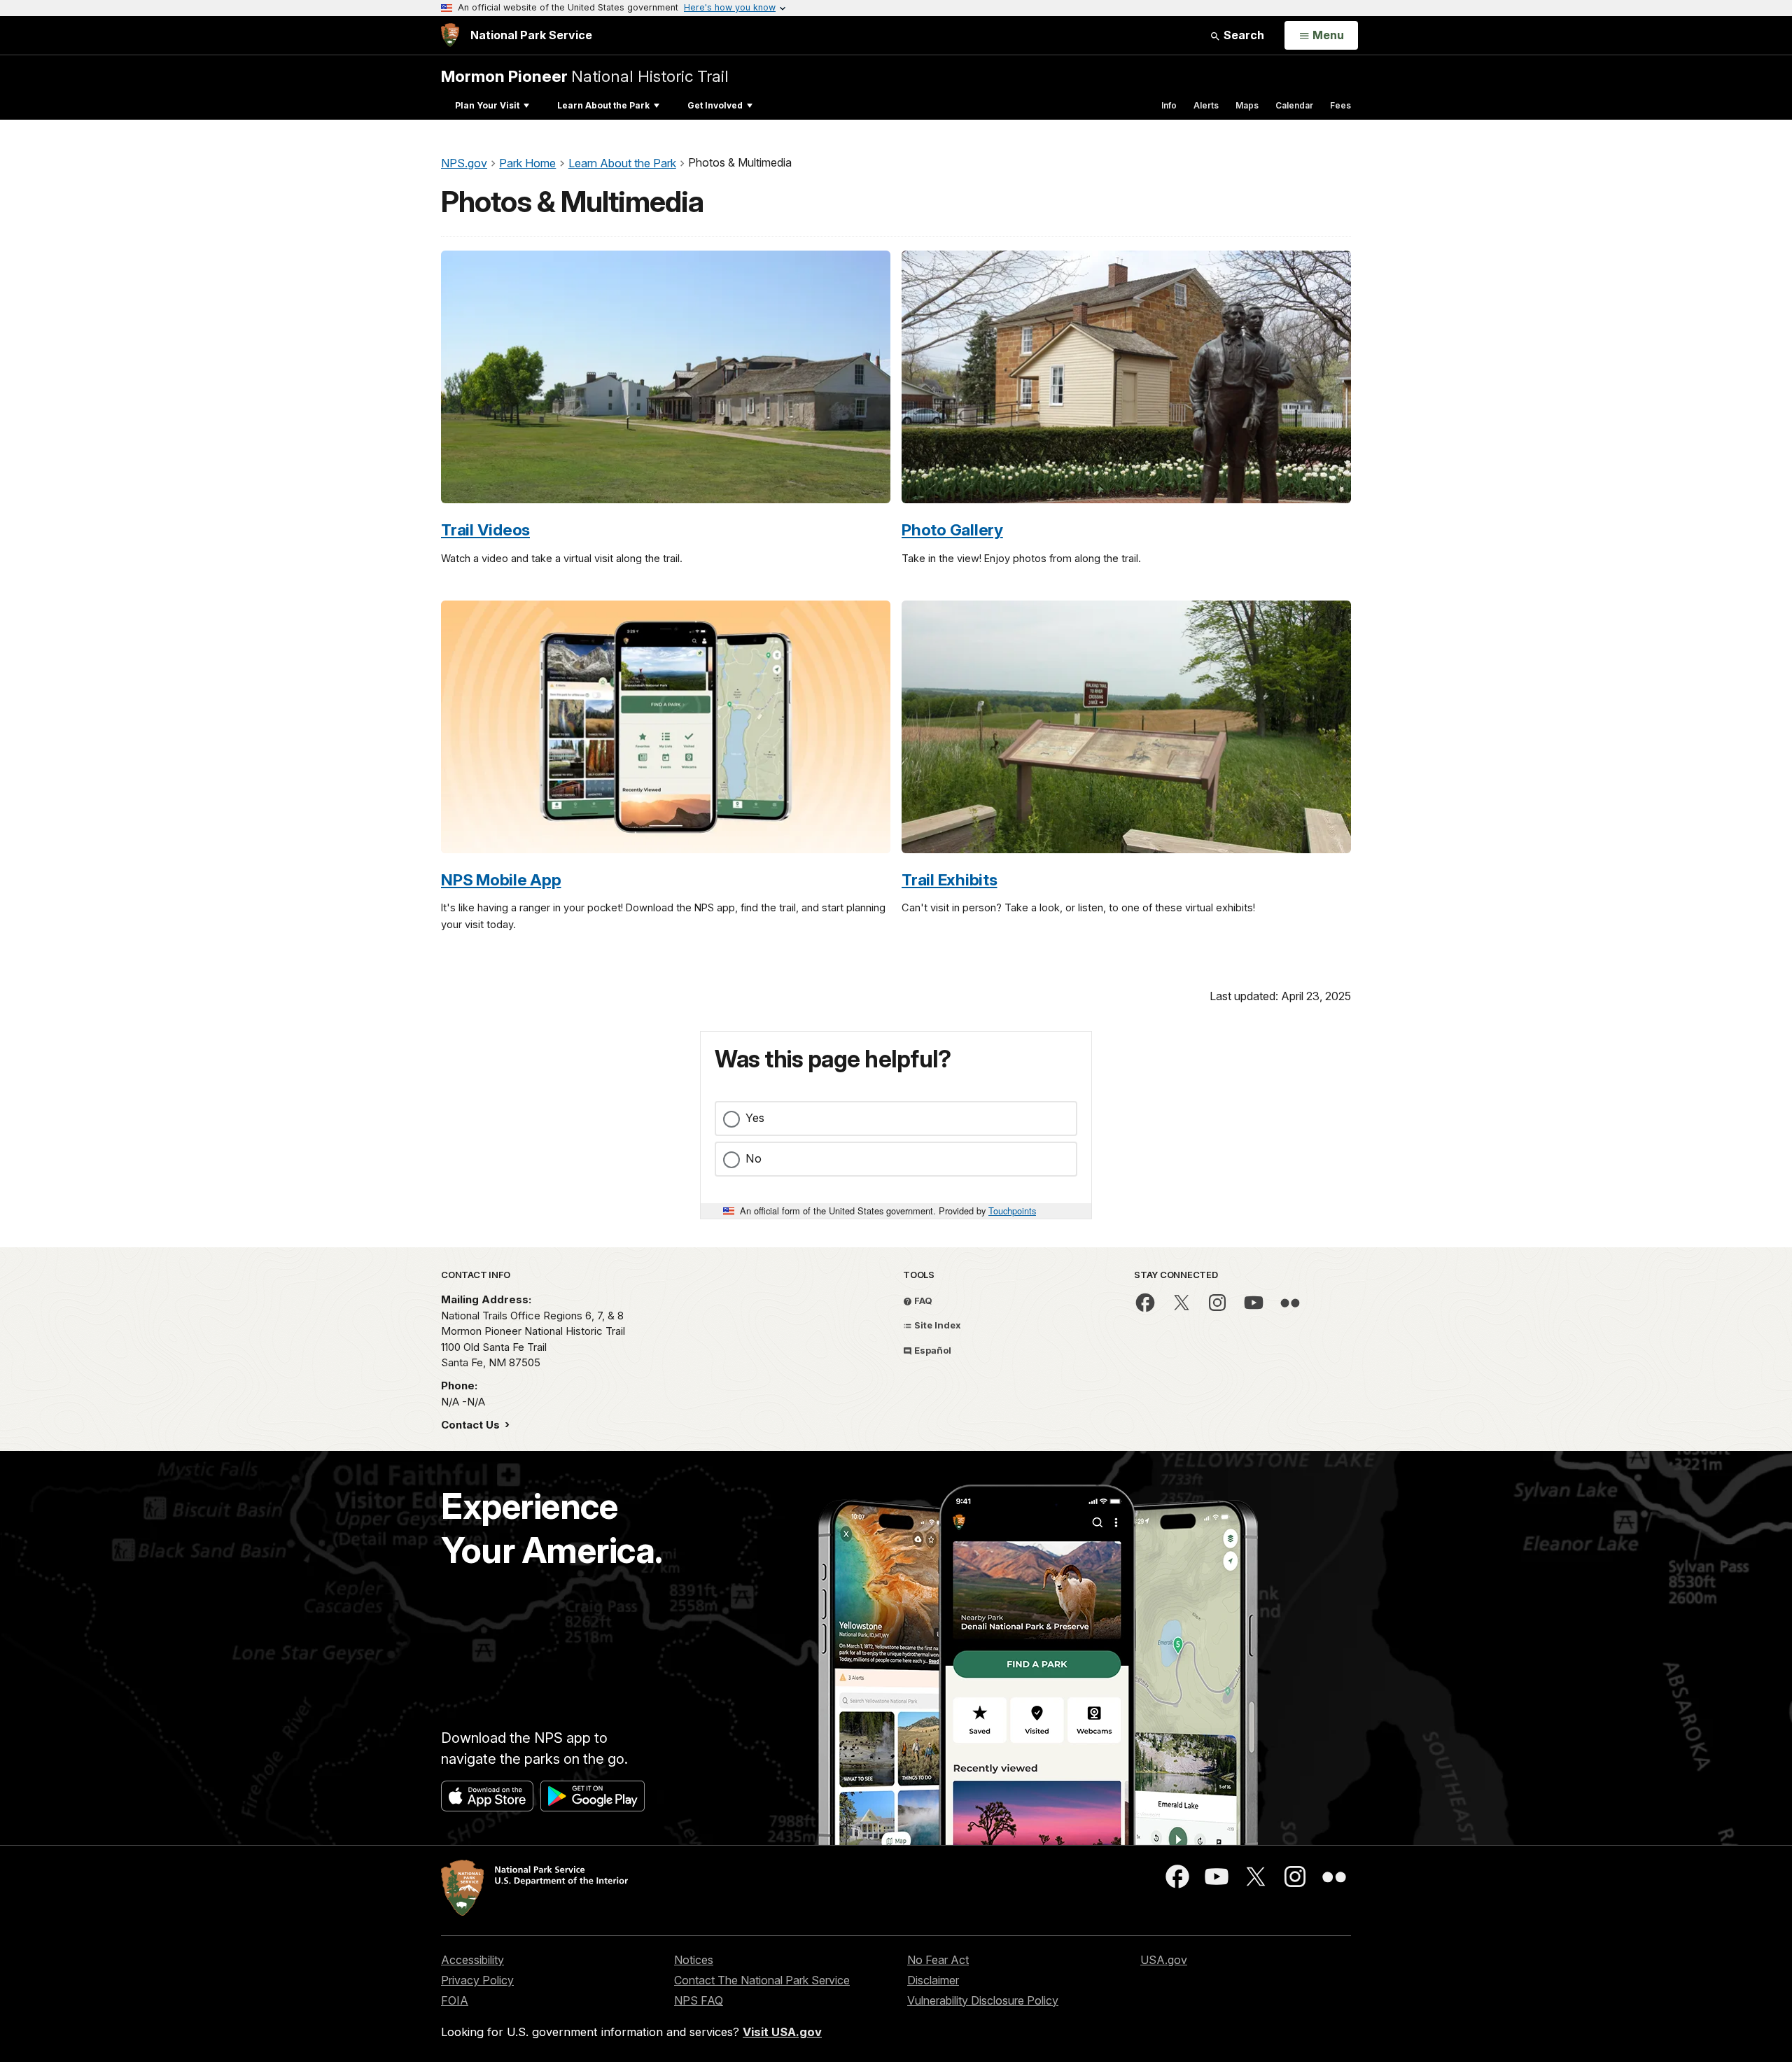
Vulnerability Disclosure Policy (983, 2000)
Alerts (1206, 105)
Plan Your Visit (487, 105)
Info (1169, 105)
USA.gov (1164, 1960)
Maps (1247, 105)
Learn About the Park (603, 105)
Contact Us (472, 1425)
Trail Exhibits (950, 879)
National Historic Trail (585, 76)
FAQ (922, 1300)
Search (1242, 35)
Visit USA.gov (782, 2032)
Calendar (1294, 105)
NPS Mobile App (501, 879)
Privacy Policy (477, 1980)
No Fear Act (938, 1960)
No (754, 1158)
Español (932, 1350)
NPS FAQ (699, 2000)
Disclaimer (933, 1980)
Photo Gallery (952, 529)
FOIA (455, 2000)
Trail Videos (485, 529)
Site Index (937, 1325)
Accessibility (472, 1960)
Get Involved (715, 105)
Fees (1340, 105)
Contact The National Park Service (762, 1980)
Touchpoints (1012, 1211)
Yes (755, 1118)
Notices (694, 1960)
